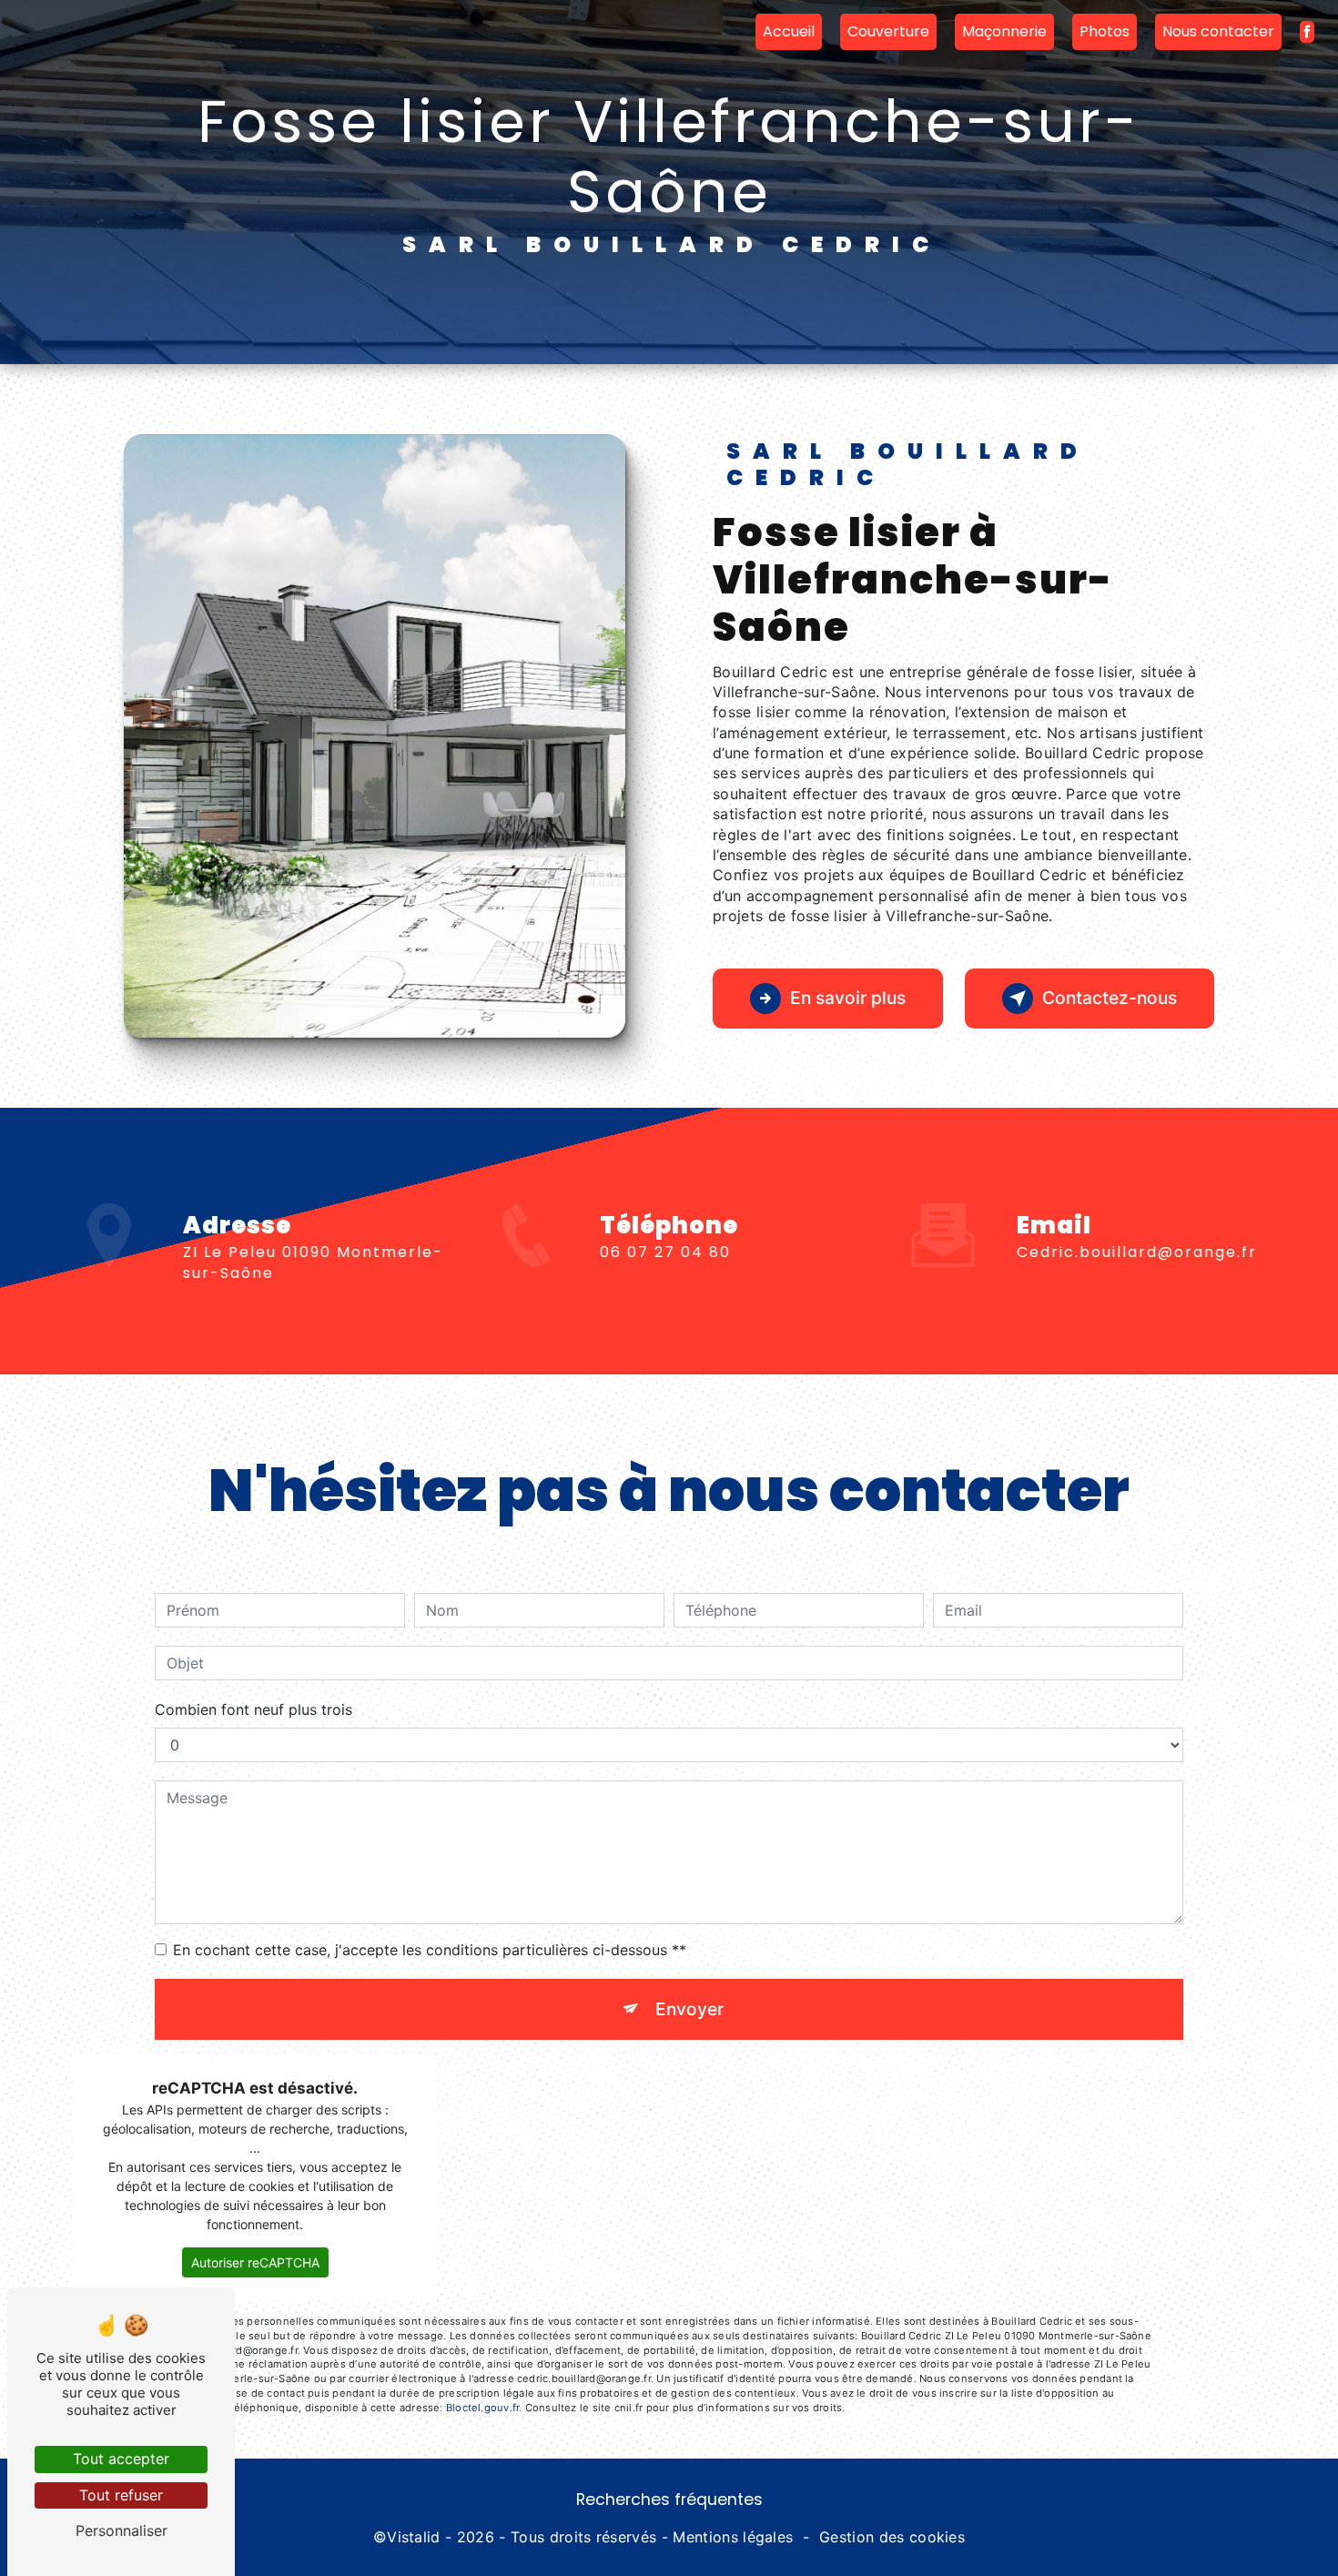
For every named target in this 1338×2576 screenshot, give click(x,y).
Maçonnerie (1004, 31)
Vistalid (414, 2537)
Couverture (888, 31)
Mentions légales (733, 2537)
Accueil (789, 31)
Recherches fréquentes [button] (669, 2500)
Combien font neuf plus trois (253, 1709)
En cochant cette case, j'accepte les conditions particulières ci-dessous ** (430, 1950)
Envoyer (689, 2009)
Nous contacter (1218, 31)
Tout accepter (121, 2459)
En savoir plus (848, 998)
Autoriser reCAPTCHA (255, 2262)
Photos (1105, 31)
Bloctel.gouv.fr (482, 2408)
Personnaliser (122, 2530)
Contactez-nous (1110, 998)
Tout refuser (121, 2495)
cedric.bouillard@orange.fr (1137, 1252)
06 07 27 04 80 (665, 1252)
